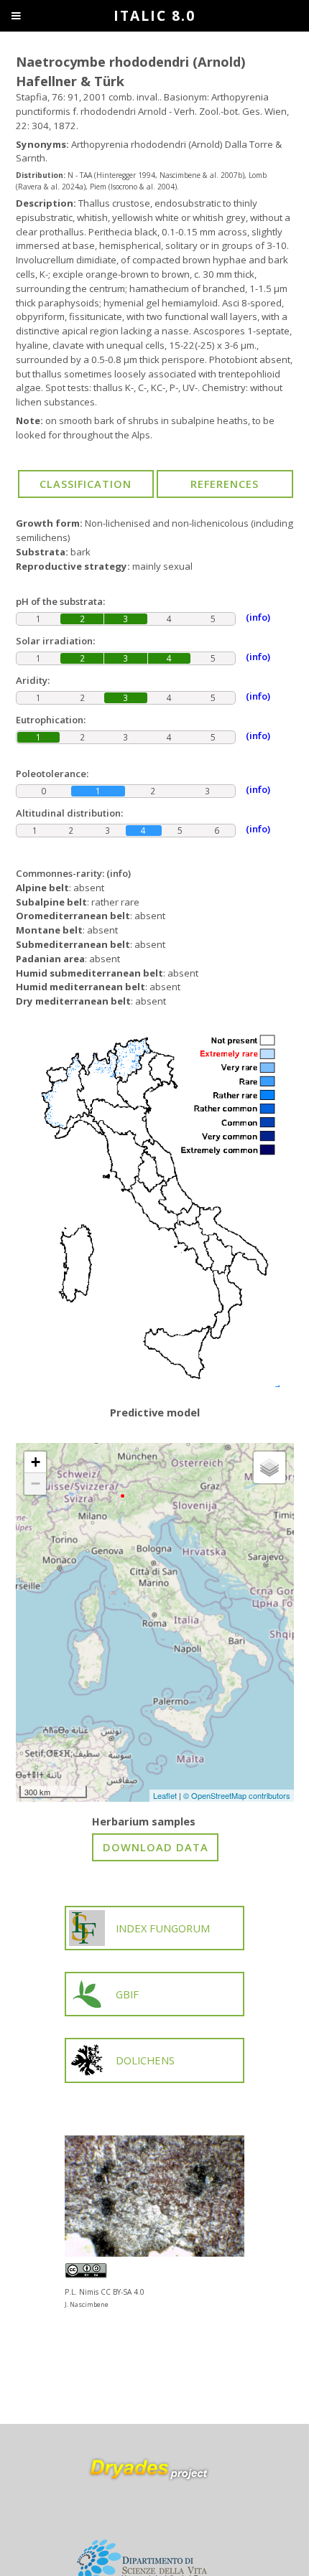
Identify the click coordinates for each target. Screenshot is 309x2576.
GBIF (127, 1994)
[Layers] (269, 1467)
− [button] (36, 1484)
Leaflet (165, 1795)
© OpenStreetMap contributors (237, 1795)
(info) (119, 873)
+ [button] (36, 1462)
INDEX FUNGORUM (163, 1928)
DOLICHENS (145, 2060)
